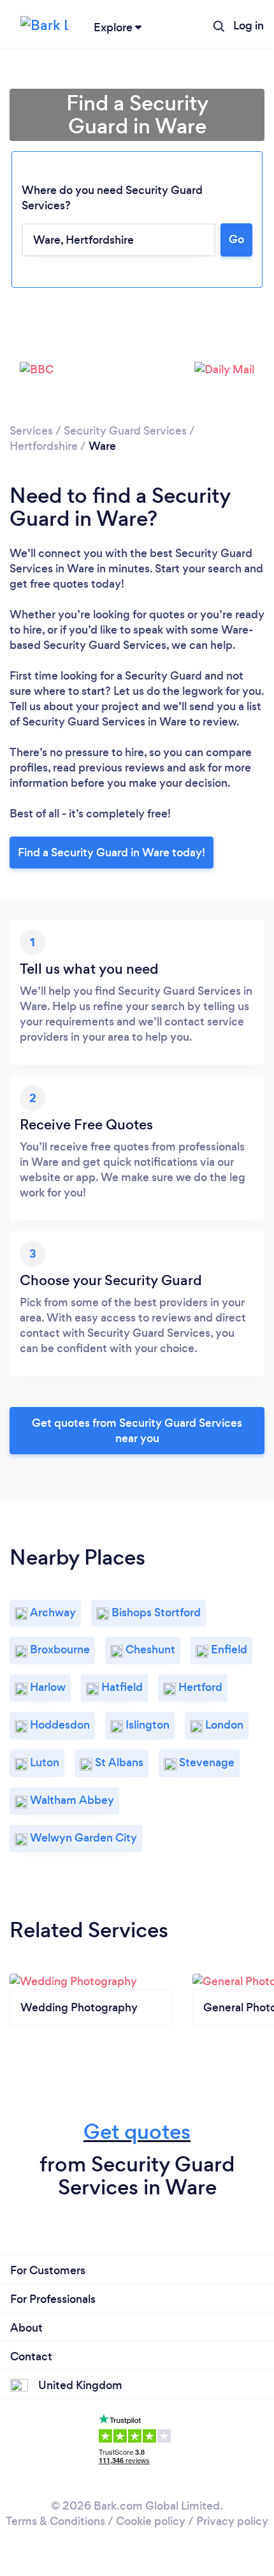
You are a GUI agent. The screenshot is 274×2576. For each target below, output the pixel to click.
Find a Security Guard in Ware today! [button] (112, 852)
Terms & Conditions (55, 2521)
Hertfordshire (44, 446)
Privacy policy (232, 2521)
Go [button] (236, 239)
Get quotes (137, 2132)
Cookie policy (151, 2521)
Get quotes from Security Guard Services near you (137, 1431)
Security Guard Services (125, 431)
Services (31, 431)
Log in (249, 26)
